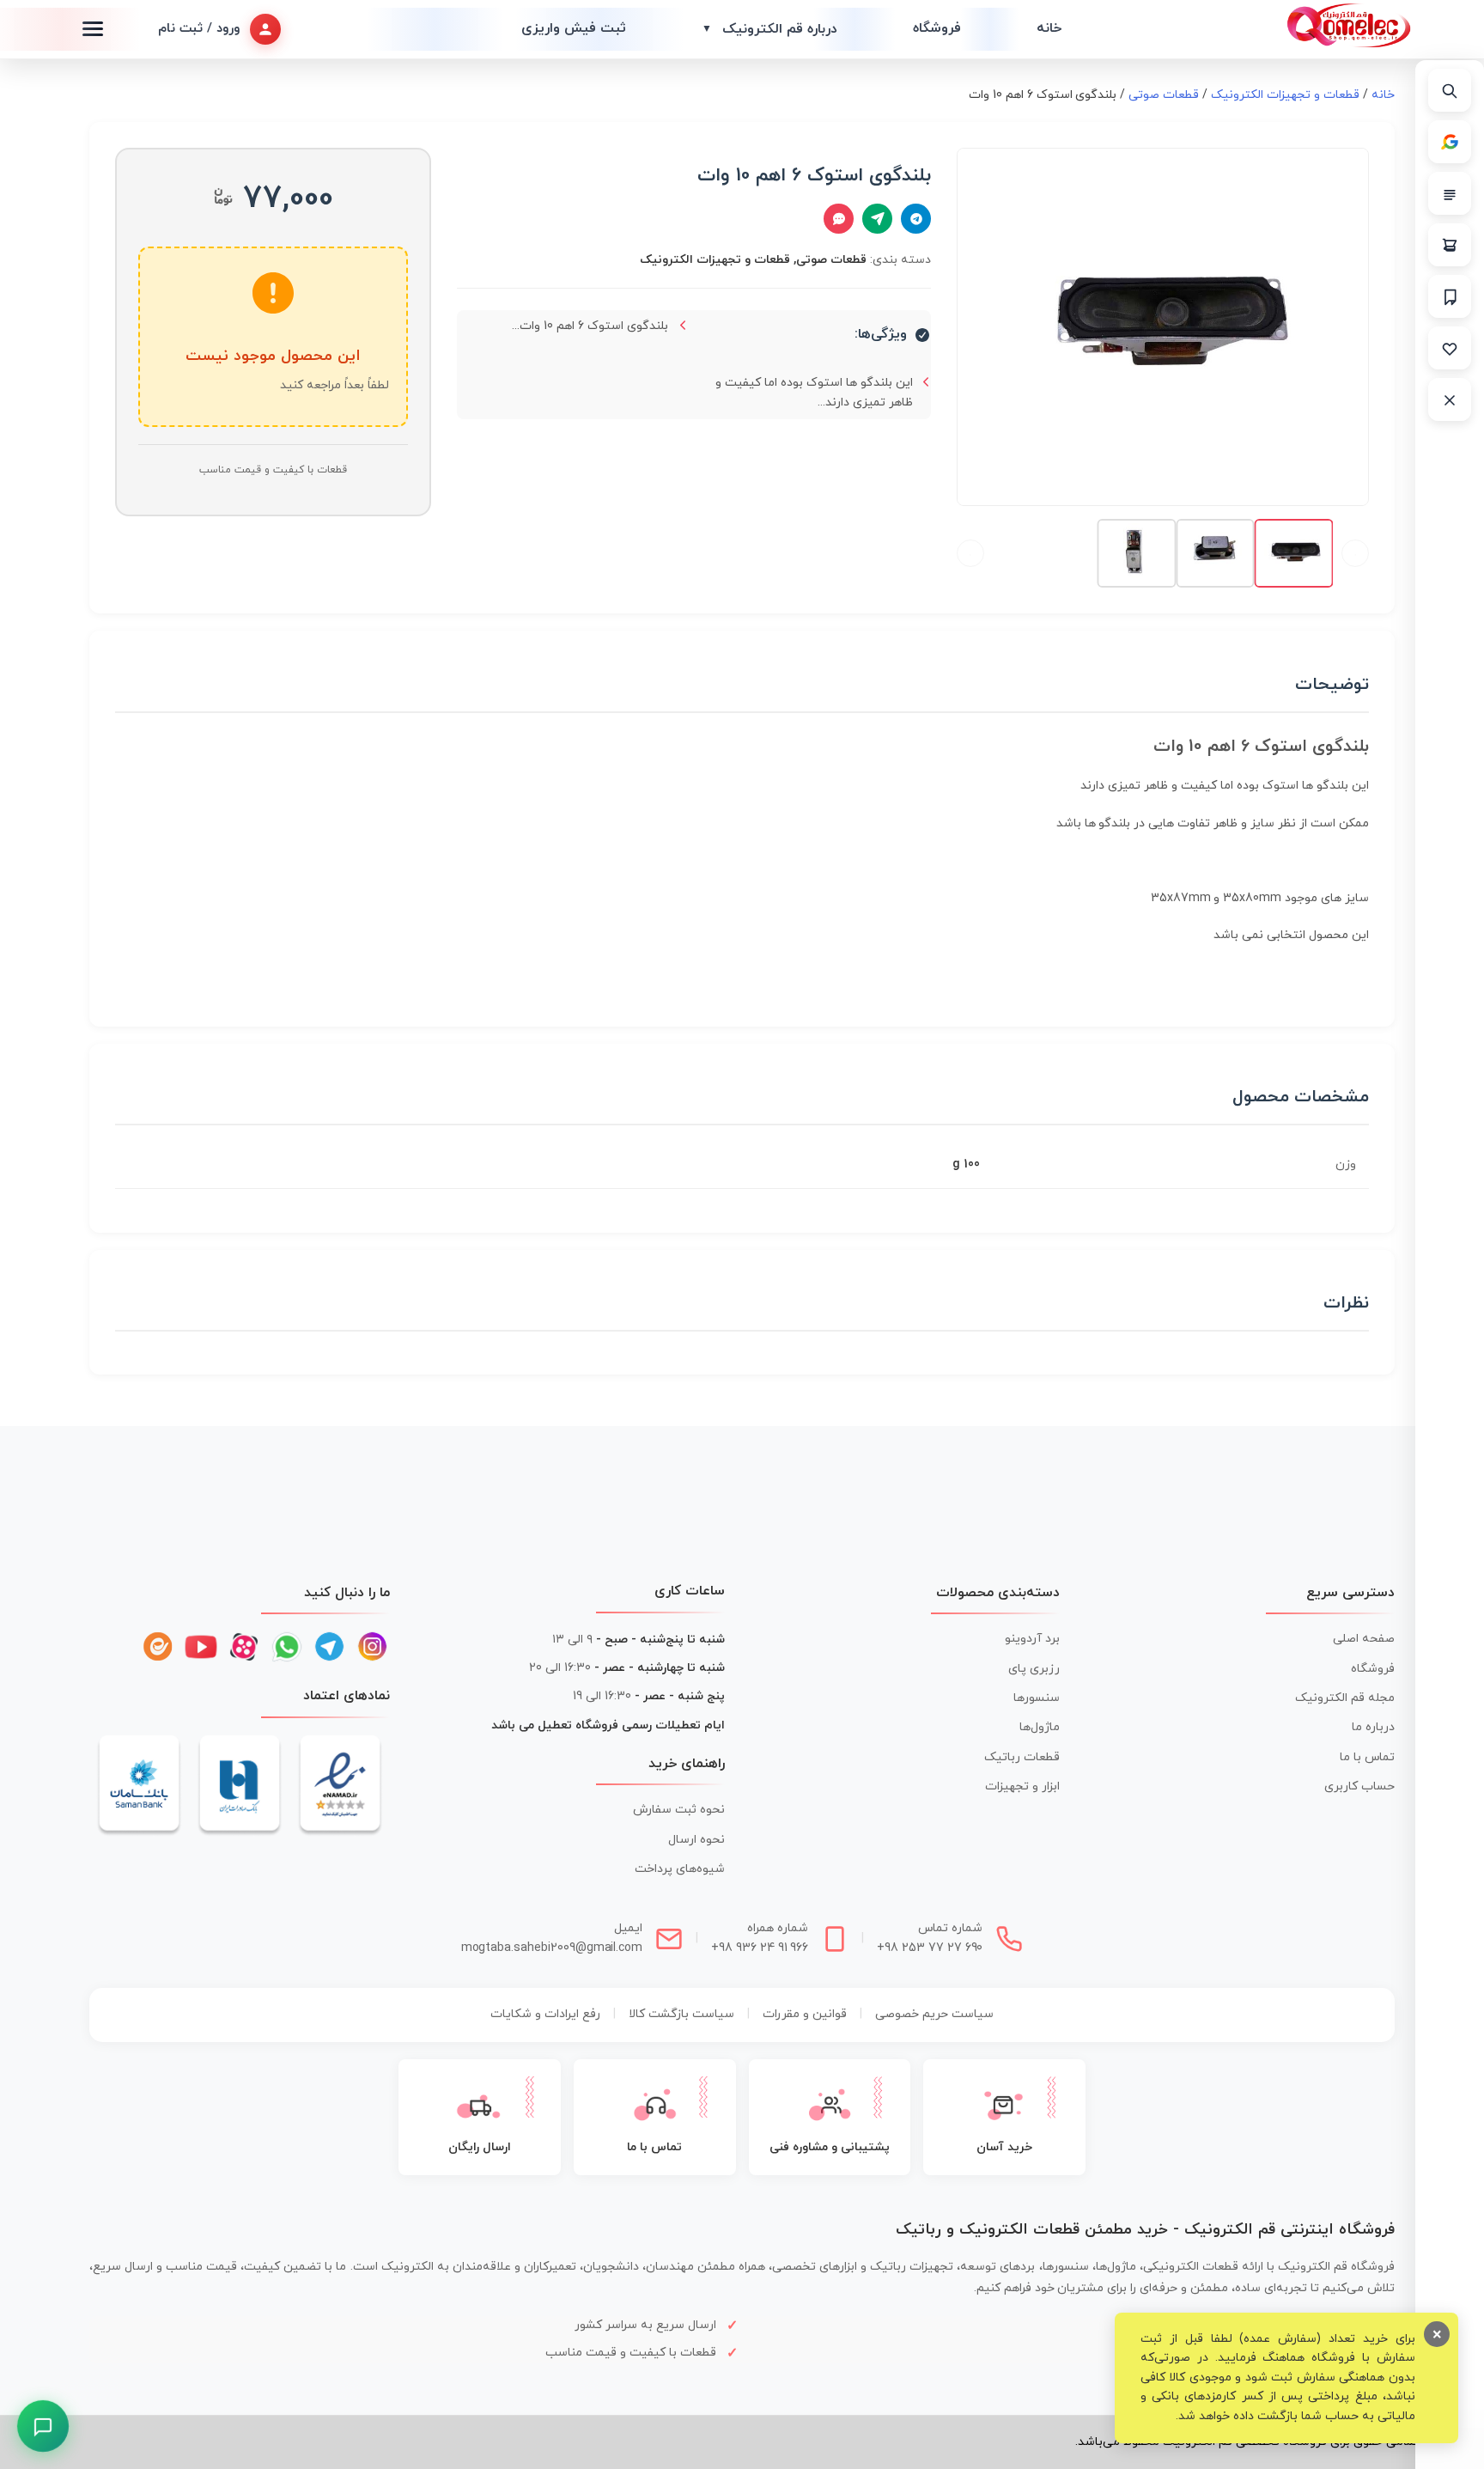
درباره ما (1373, 1727)
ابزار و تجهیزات (1022, 1786)
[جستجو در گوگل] (1450, 142)
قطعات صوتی (1164, 95)
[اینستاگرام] (373, 1647)
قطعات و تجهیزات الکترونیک (1285, 95)
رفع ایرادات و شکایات (545, 2014)
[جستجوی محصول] (1450, 90)
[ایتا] (158, 1647)
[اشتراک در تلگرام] (916, 219)
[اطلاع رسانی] (1450, 296)
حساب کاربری (1359, 1786)
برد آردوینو (1032, 1639)
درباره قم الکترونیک (769, 29)
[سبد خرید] (1450, 245)
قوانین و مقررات (805, 2014)
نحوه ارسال (696, 1840)
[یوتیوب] (201, 1647)
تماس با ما (1367, 1757)
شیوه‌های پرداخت (680, 1869)
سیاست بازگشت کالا (681, 2014)
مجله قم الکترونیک (1345, 1698)
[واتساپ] (287, 1647)
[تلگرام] (330, 1647)
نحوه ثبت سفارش (679, 1810)
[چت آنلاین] (839, 219)
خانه (1049, 28)
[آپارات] (244, 1647)
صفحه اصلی (1364, 1639)
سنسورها (1037, 1698)
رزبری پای (1034, 1669)
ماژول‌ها (1040, 1727)
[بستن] (1450, 399)
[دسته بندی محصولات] (1450, 193)
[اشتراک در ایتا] (877, 219)
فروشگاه (937, 28)
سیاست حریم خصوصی (934, 2014)
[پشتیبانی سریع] (43, 2426)
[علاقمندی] (1450, 348)
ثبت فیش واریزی (574, 28)
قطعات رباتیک (1022, 1757)
